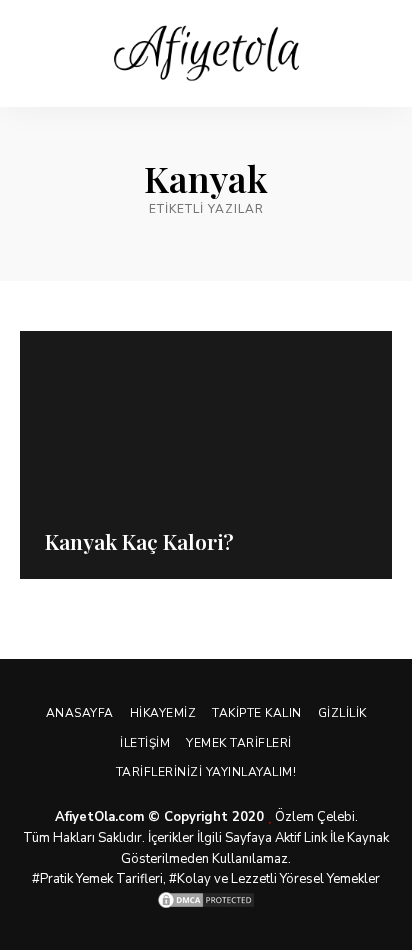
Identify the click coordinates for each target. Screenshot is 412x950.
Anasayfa (80, 713)
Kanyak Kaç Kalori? (139, 541)
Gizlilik (342, 713)
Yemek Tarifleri (239, 743)
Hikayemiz (163, 713)
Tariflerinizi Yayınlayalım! (206, 772)
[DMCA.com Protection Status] (206, 900)
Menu (377, 54)
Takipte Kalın (257, 713)
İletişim (145, 743)
